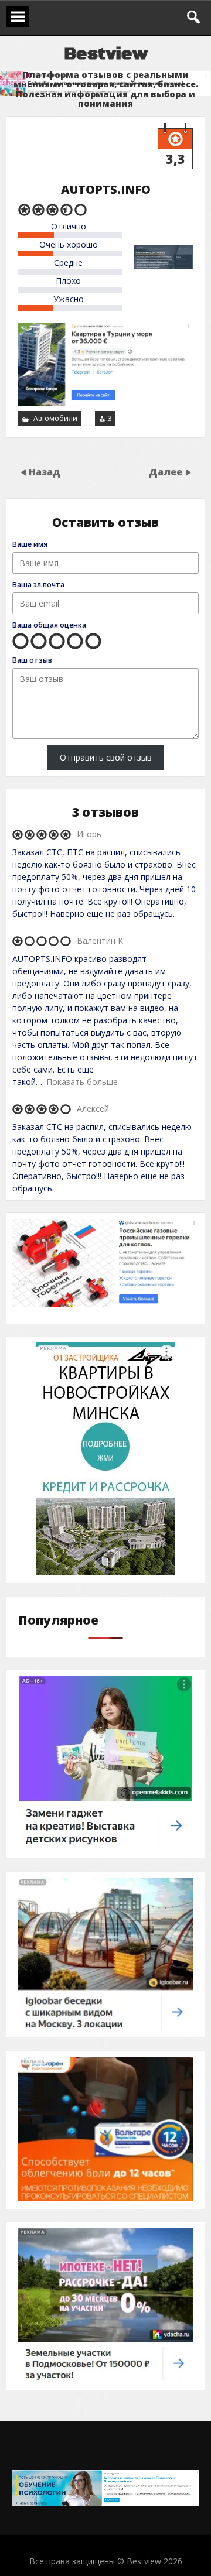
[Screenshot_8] (106, 1572)
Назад (45, 472)
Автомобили (55, 418)
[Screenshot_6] (105, 403)
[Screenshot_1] (105, 1304)
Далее (167, 472)
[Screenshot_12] (105, 2503)
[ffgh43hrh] (105, 2198)
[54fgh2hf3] (105, 2380)
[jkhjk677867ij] (105, 2027)
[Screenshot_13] (105, 1847)
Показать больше (82, 1082)
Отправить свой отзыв (106, 757)
